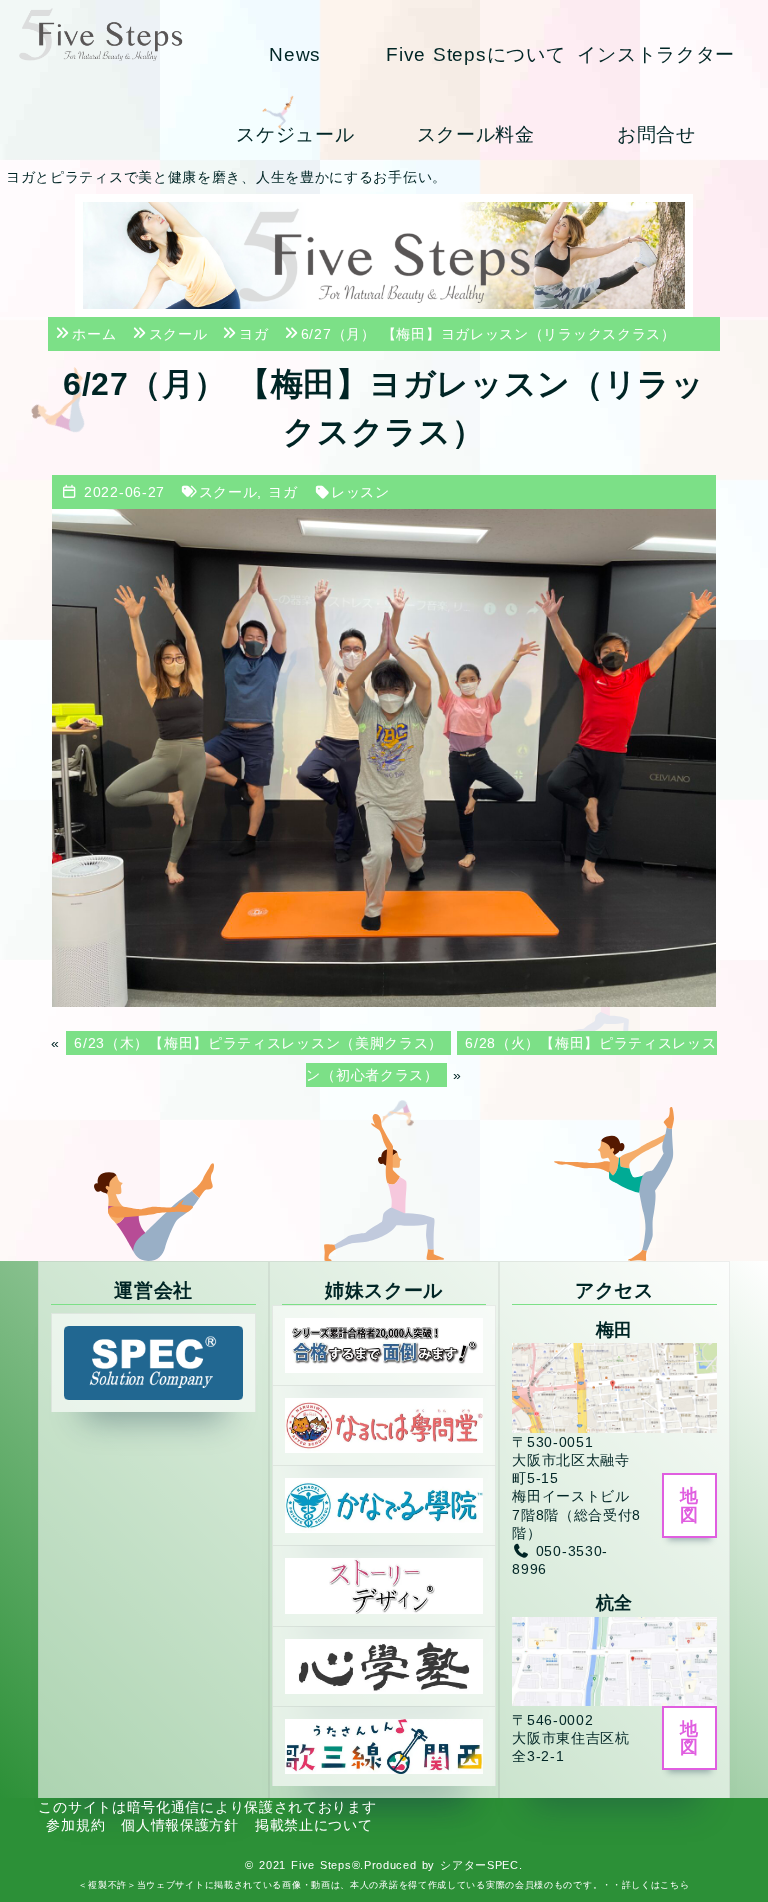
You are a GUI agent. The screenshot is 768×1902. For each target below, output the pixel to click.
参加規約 (75, 1825)
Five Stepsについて (475, 54)
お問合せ (656, 134)
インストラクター (656, 54)
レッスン (360, 492)
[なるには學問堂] (384, 1425)
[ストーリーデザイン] (384, 1585)
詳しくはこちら (656, 1885)
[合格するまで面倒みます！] (384, 1344)
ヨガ (282, 492)
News (295, 54)
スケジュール (295, 134)
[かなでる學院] (384, 1505)
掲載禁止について (314, 1825)
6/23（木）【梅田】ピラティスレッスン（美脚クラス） (258, 1043)
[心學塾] (384, 1665)
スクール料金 (476, 134)
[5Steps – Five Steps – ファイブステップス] (100, 34)
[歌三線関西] (384, 1745)
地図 (689, 1505)
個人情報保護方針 (180, 1825)
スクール (228, 492)
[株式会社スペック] (153, 1362)
